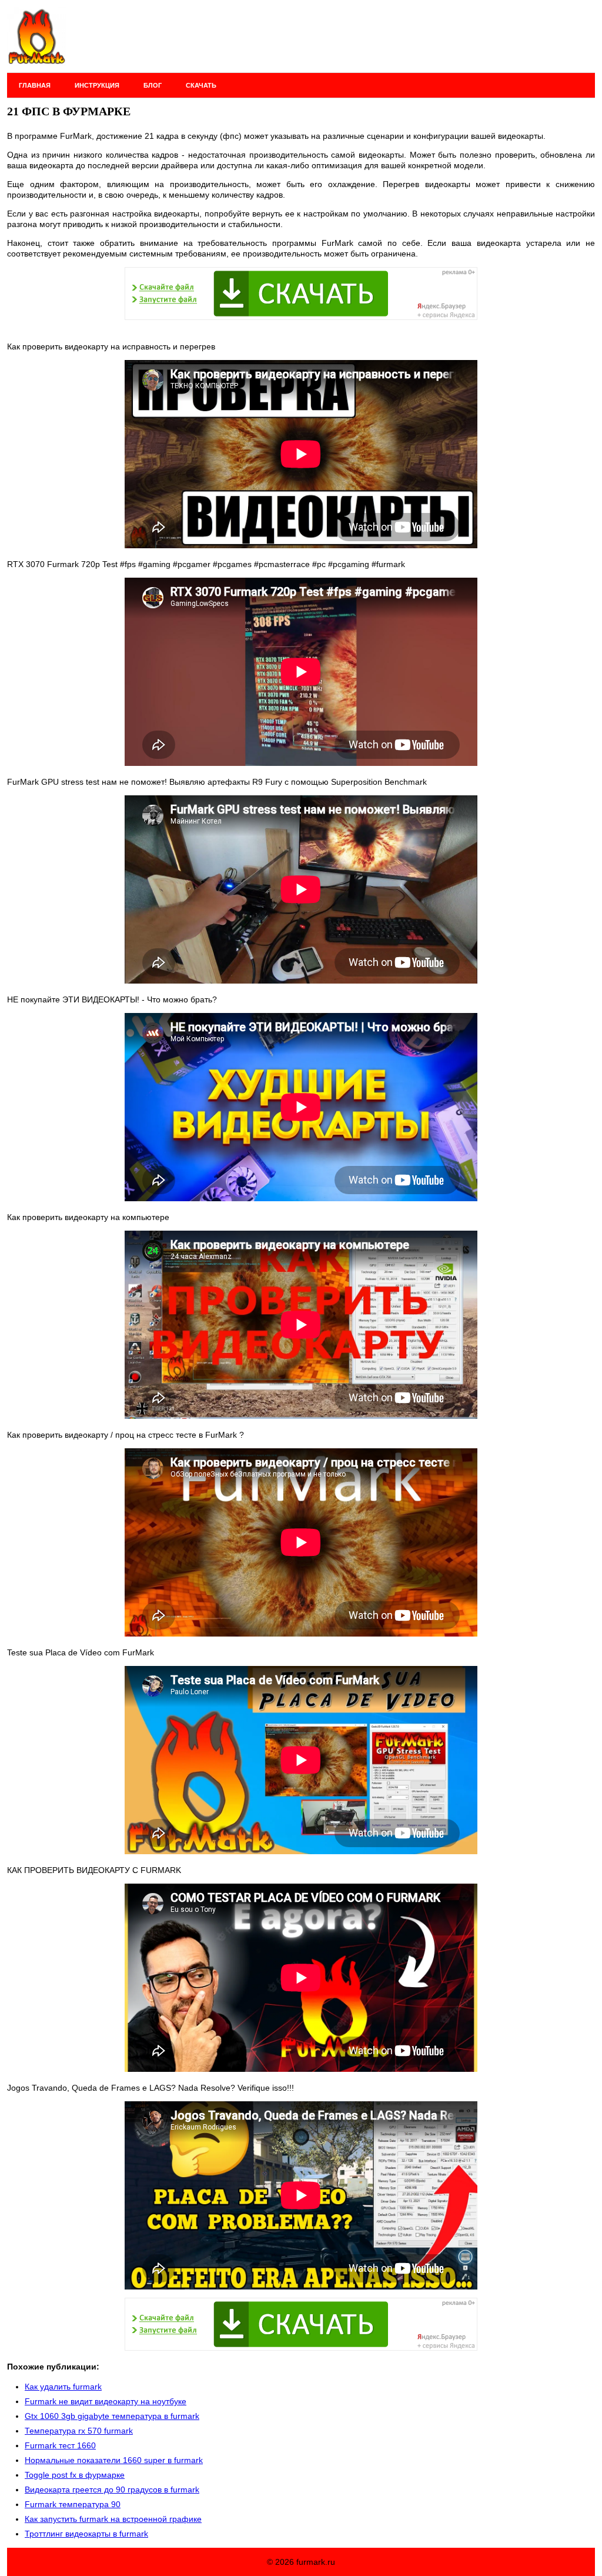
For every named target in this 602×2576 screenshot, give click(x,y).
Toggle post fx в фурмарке (75, 2475)
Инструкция (97, 85)
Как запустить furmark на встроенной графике (113, 2519)
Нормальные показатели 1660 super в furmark (114, 2460)
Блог (153, 85)
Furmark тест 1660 (60, 2445)
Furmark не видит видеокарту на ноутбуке (106, 2401)
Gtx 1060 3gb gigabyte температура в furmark (112, 2416)
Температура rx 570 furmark (79, 2431)
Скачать (201, 85)
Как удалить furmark (63, 2387)
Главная (35, 85)
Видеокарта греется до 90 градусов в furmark (112, 2490)
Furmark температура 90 (73, 2504)
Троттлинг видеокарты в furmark (86, 2534)
